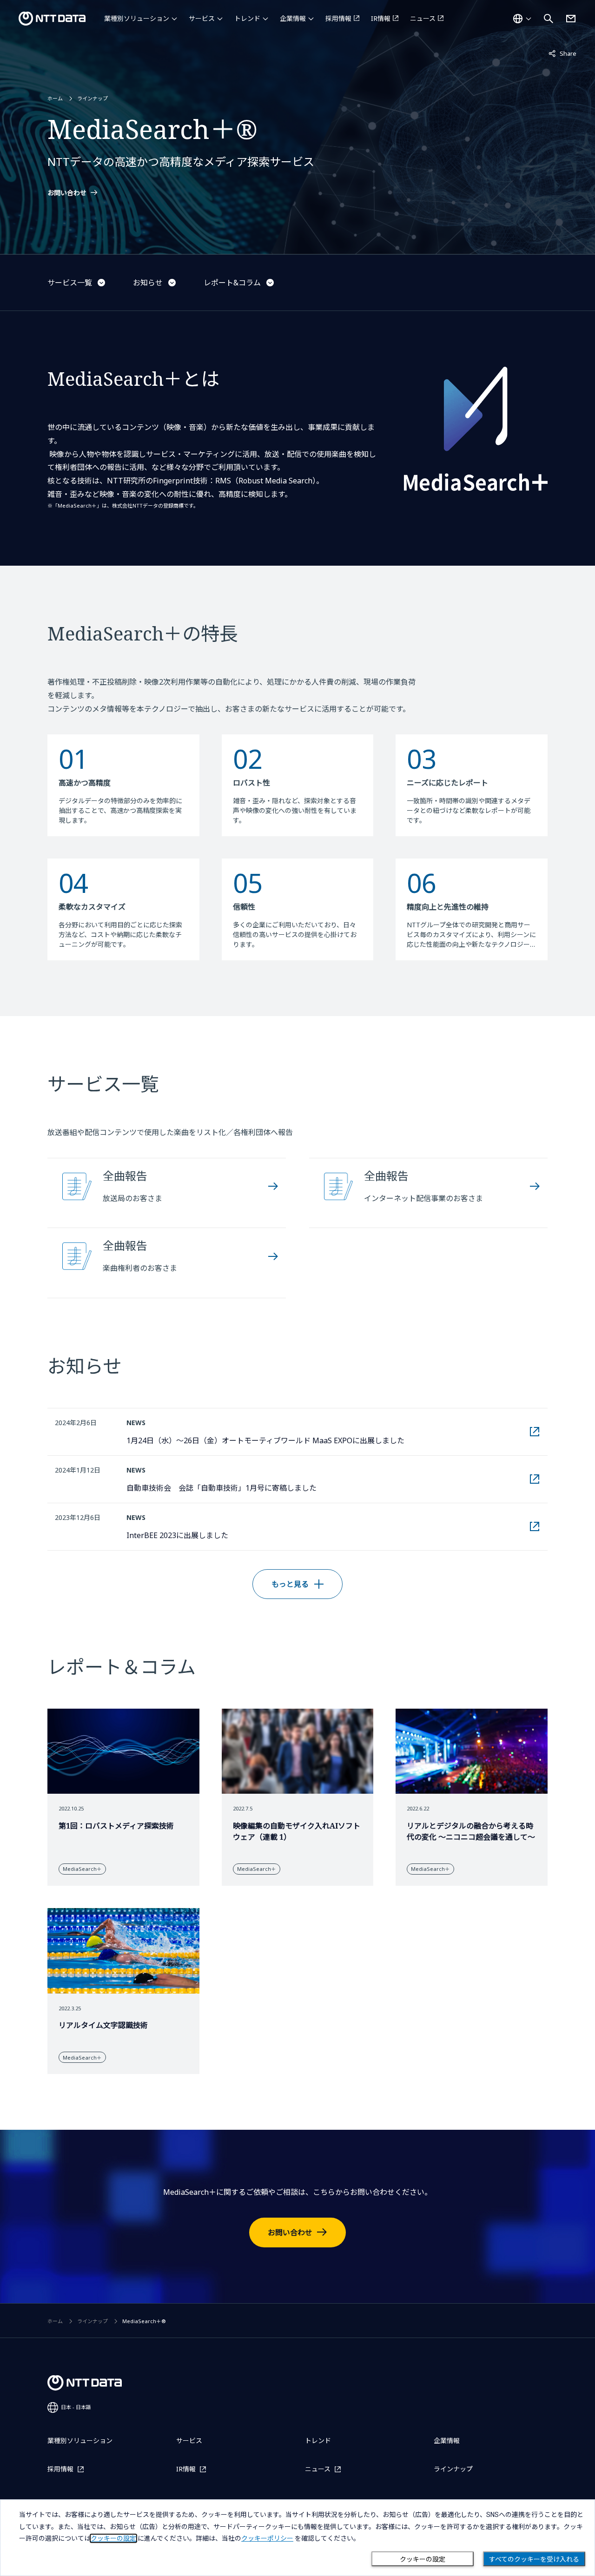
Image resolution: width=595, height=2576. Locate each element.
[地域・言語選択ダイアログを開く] (522, 19)
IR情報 (381, 18)
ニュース (423, 18)
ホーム (55, 98)
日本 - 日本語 (76, 2407)
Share (562, 53)
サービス (202, 18)
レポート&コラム (232, 283)
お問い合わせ (67, 193)
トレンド (247, 18)
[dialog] (297, 2538)
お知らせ (148, 283)
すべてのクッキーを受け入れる (534, 2559)
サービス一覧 (70, 283)
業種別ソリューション (137, 18)
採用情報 (338, 18)
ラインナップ (93, 98)
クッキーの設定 (423, 2559)
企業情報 (293, 18)
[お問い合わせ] (571, 19)
